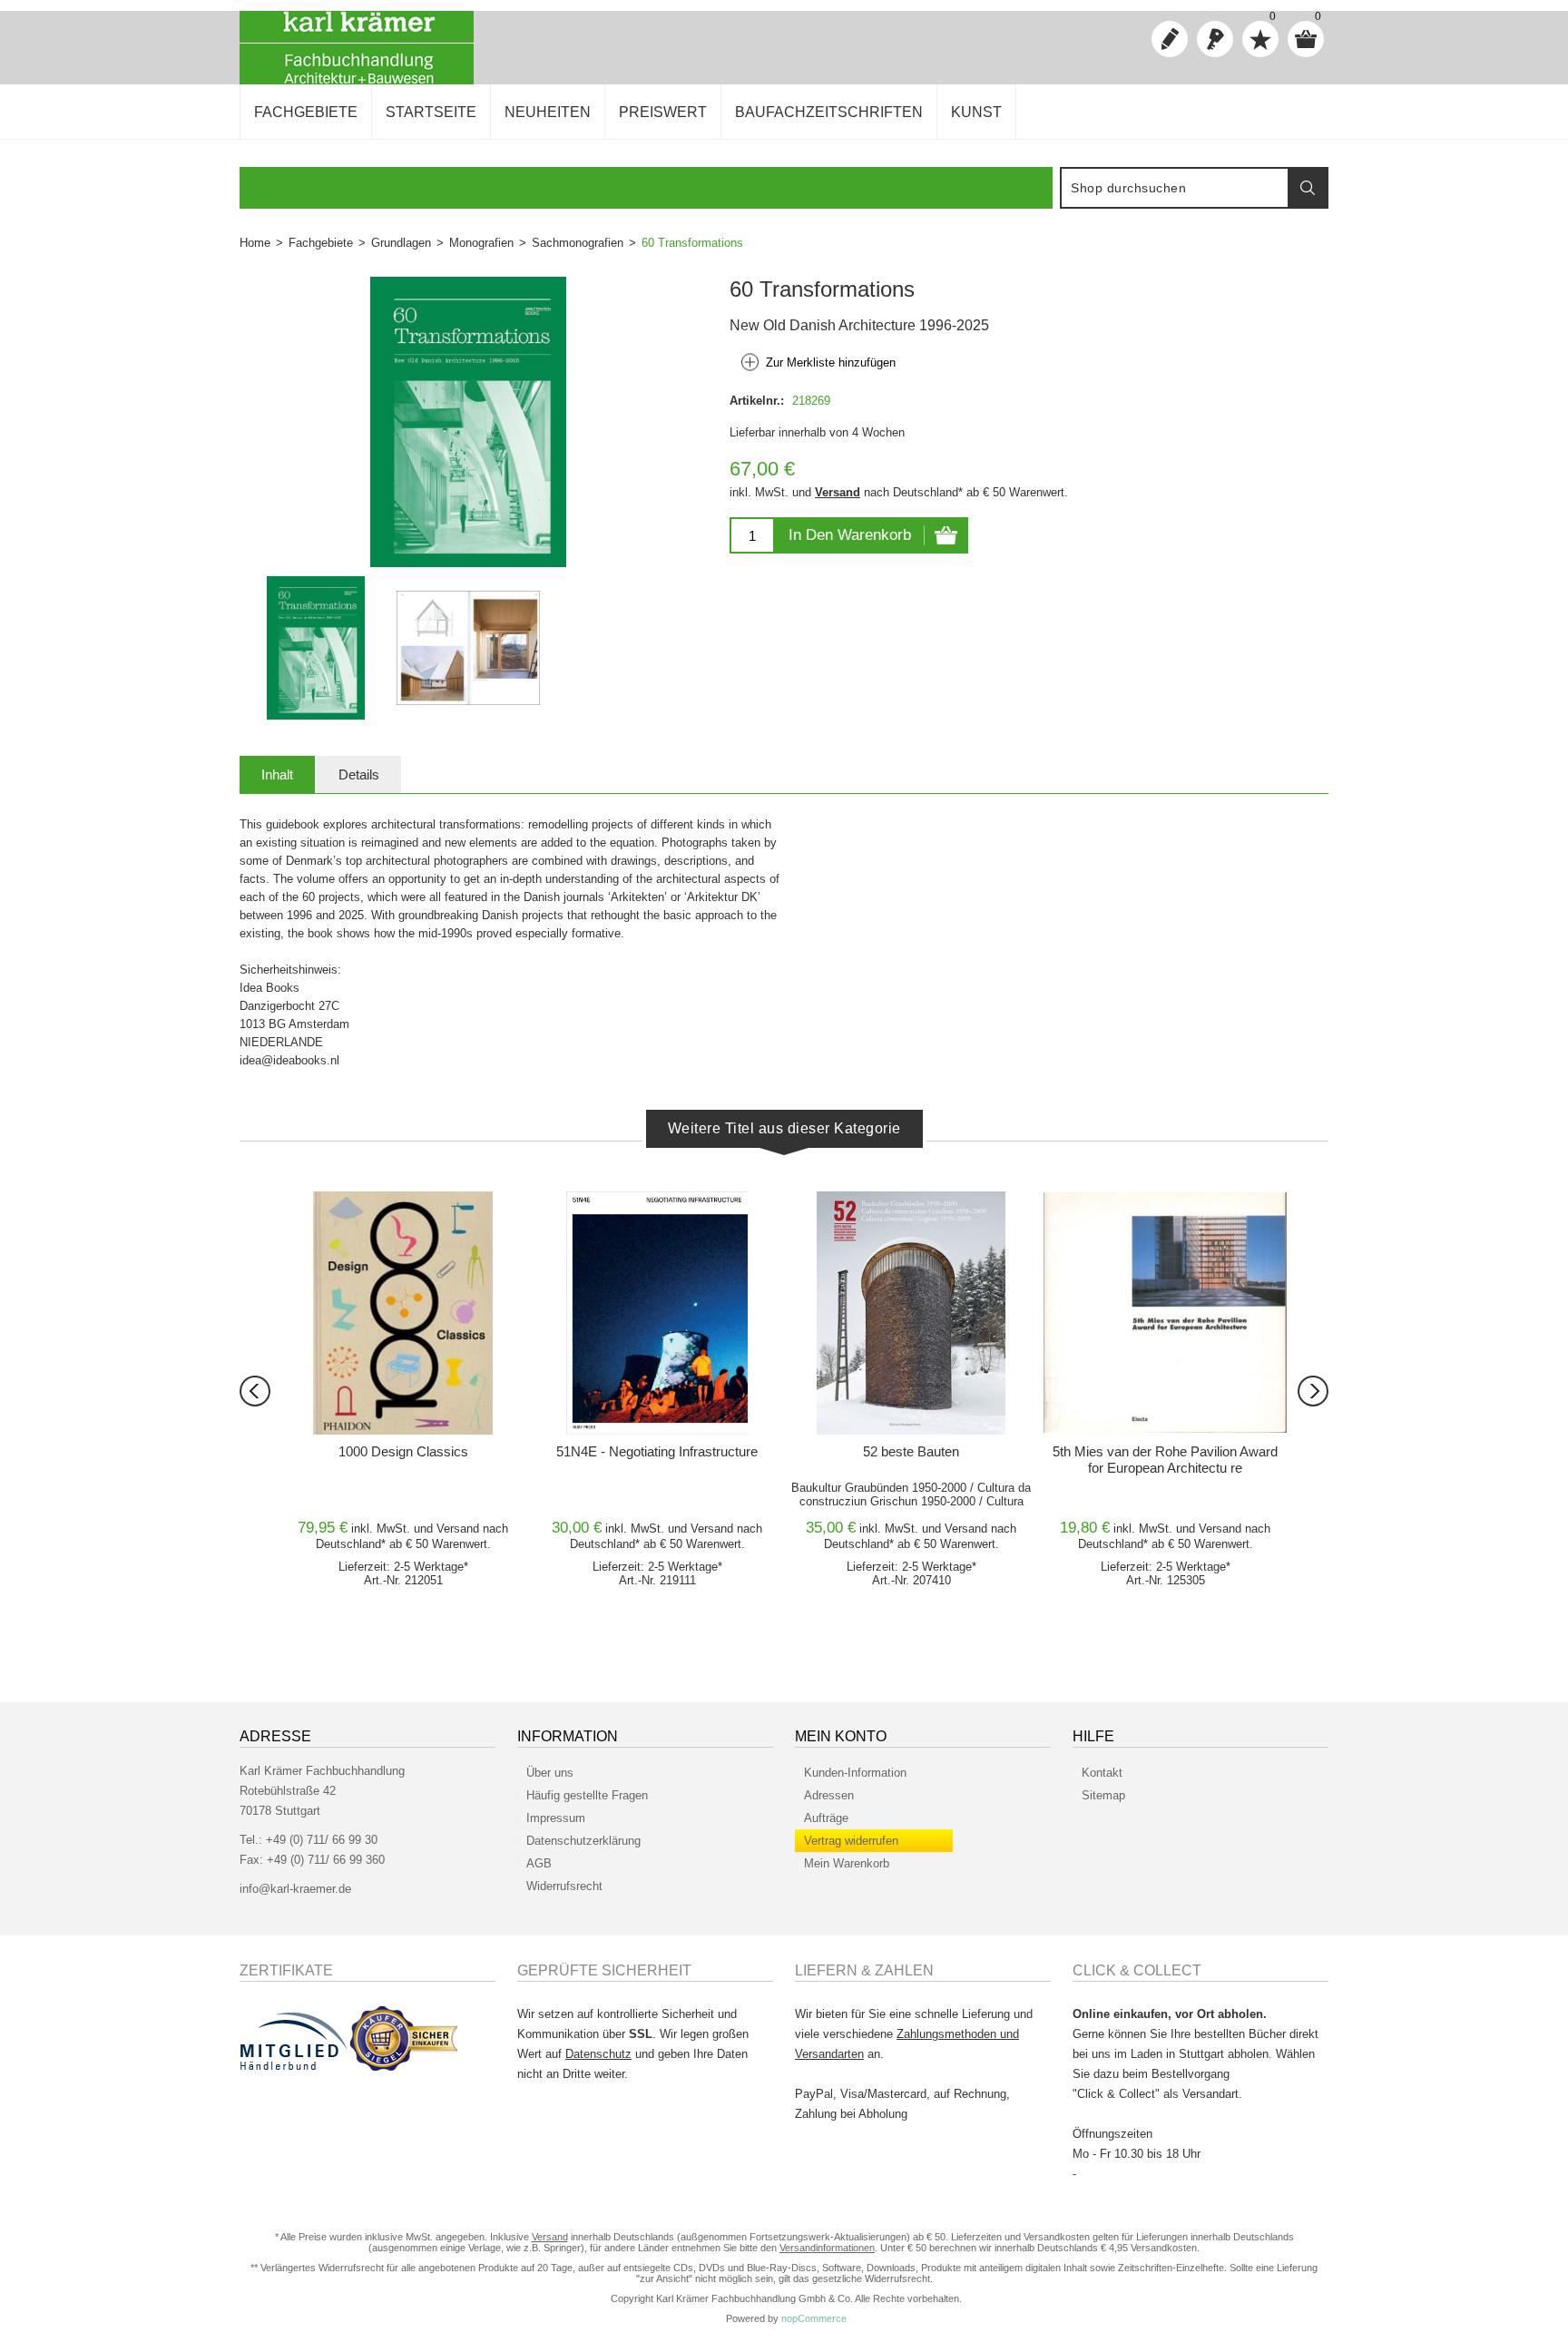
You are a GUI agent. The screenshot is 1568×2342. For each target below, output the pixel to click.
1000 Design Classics (403, 1451)
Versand (838, 492)
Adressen (829, 1795)
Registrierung (1170, 39)
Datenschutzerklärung (583, 1841)
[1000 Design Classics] (403, 1313)
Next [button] (1313, 1391)
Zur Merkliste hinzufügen (831, 363)
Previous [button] (255, 1391)
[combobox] (1175, 188)
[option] (316, 648)
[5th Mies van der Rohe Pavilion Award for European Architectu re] (1165, 1313)
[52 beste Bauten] (911, 1313)
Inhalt (277, 774)
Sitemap (1103, 1795)
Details (359, 774)
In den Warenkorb (850, 535)
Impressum (556, 1818)
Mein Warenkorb (847, 1863)
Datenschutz (598, 2054)
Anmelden (1215, 39)
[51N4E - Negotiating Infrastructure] (657, 1313)
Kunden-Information (855, 1773)
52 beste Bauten (911, 1451)
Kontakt (1102, 1773)
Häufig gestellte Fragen (587, 1795)
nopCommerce (814, 2318)
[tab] (277, 774)
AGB (539, 1863)
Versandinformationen (827, 2248)
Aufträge (826, 1818)
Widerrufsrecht (564, 1886)
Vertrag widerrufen (851, 1841)
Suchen (1308, 188)
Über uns (550, 1773)
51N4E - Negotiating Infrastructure (657, 1451)
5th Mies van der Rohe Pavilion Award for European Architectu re (1165, 1460)
